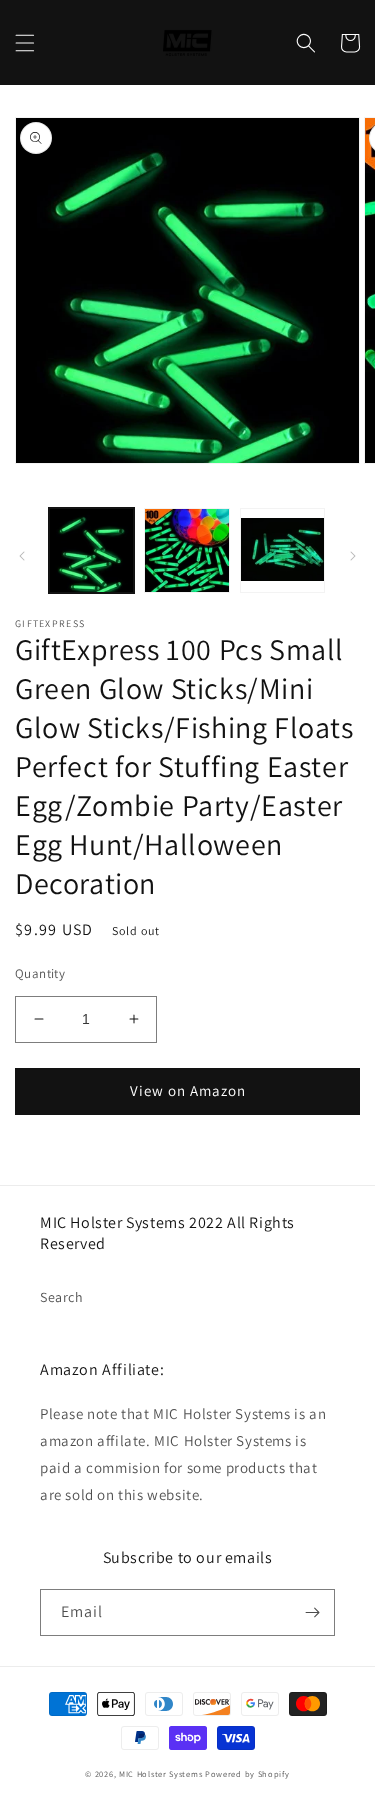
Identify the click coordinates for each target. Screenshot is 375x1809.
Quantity (40, 973)
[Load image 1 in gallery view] (91, 550)
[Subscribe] (312, 1612)
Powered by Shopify (247, 1773)
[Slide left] (22, 556)
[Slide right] (353, 556)
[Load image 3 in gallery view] (282, 550)
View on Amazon (188, 1090)
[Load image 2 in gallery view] (186, 550)
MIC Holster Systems (160, 1773)
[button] (25, 43)
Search (62, 1297)
